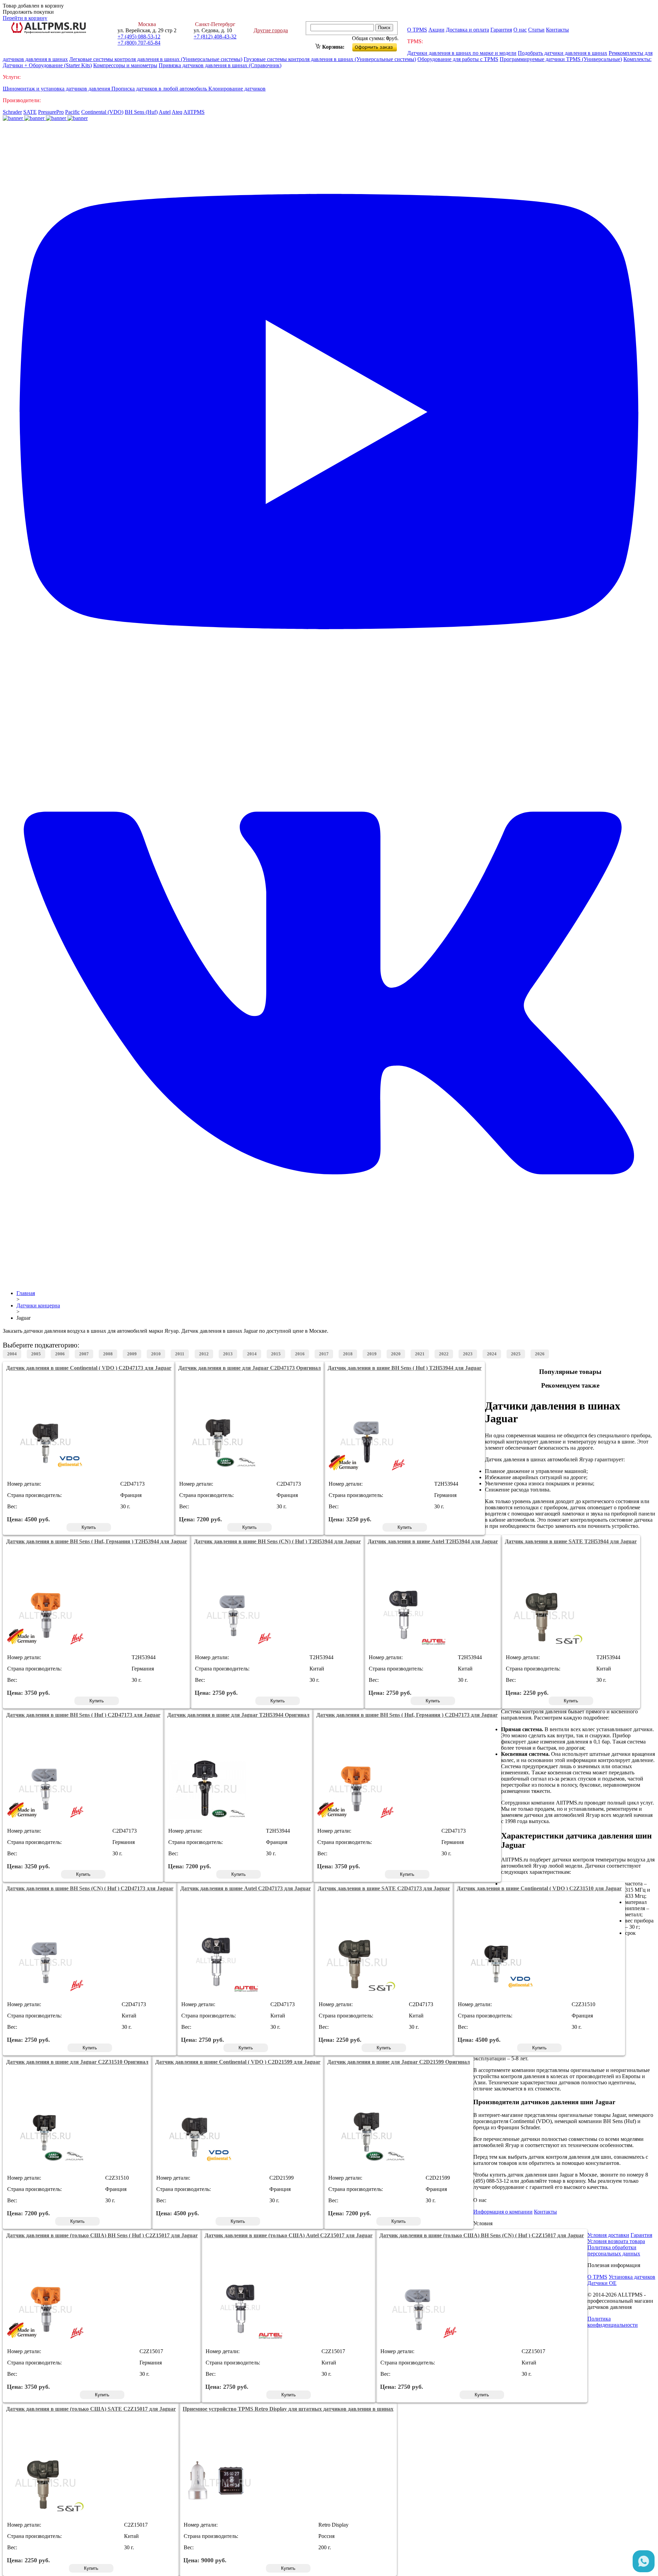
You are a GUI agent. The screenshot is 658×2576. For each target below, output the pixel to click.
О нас (520, 30)
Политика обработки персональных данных (614, 2250)
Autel (165, 112)
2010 (156, 1354)
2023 (468, 1354)
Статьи (536, 30)
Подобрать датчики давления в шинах (563, 53)
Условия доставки (608, 2235)
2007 (84, 1354)
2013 (228, 1354)
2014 (252, 1354)
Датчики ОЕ (602, 2283)
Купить (89, 1527)
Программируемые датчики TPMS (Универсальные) (561, 59)
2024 (492, 1354)
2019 (372, 1354)
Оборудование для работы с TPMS (458, 59)
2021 (420, 1354)
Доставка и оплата (467, 30)
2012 (204, 1354)
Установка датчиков (632, 2277)
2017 (324, 1354)
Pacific (72, 112)
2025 (516, 1354)
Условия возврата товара (616, 2241)
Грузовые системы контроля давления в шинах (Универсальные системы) (330, 59)
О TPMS (417, 30)
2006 (60, 1354)
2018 (348, 1354)
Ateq (177, 112)
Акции (436, 30)
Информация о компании (503, 2212)
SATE (30, 112)
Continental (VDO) (102, 112)
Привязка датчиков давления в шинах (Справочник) (220, 65)
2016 (300, 1354)
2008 (108, 1354)
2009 (132, 1354)
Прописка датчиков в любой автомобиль (160, 89)
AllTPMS (194, 112)
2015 (276, 1354)
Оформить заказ (380, 46)
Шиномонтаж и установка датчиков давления (57, 89)
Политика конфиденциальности (613, 2322)
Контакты (557, 30)
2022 (444, 1354)
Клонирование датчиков (237, 89)
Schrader (12, 112)
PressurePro (51, 112)
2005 (36, 1354)
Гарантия (501, 30)
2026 (540, 1354)
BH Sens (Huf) (141, 112)
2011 (180, 1354)
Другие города (271, 30)
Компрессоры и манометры (125, 65)
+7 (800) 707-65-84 (139, 43)
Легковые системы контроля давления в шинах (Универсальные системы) (156, 59)
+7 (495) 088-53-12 (139, 37)
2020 (396, 1354)
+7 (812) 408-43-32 (215, 37)
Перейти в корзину (25, 18)
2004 (12, 1354)
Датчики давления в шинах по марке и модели (462, 53)
